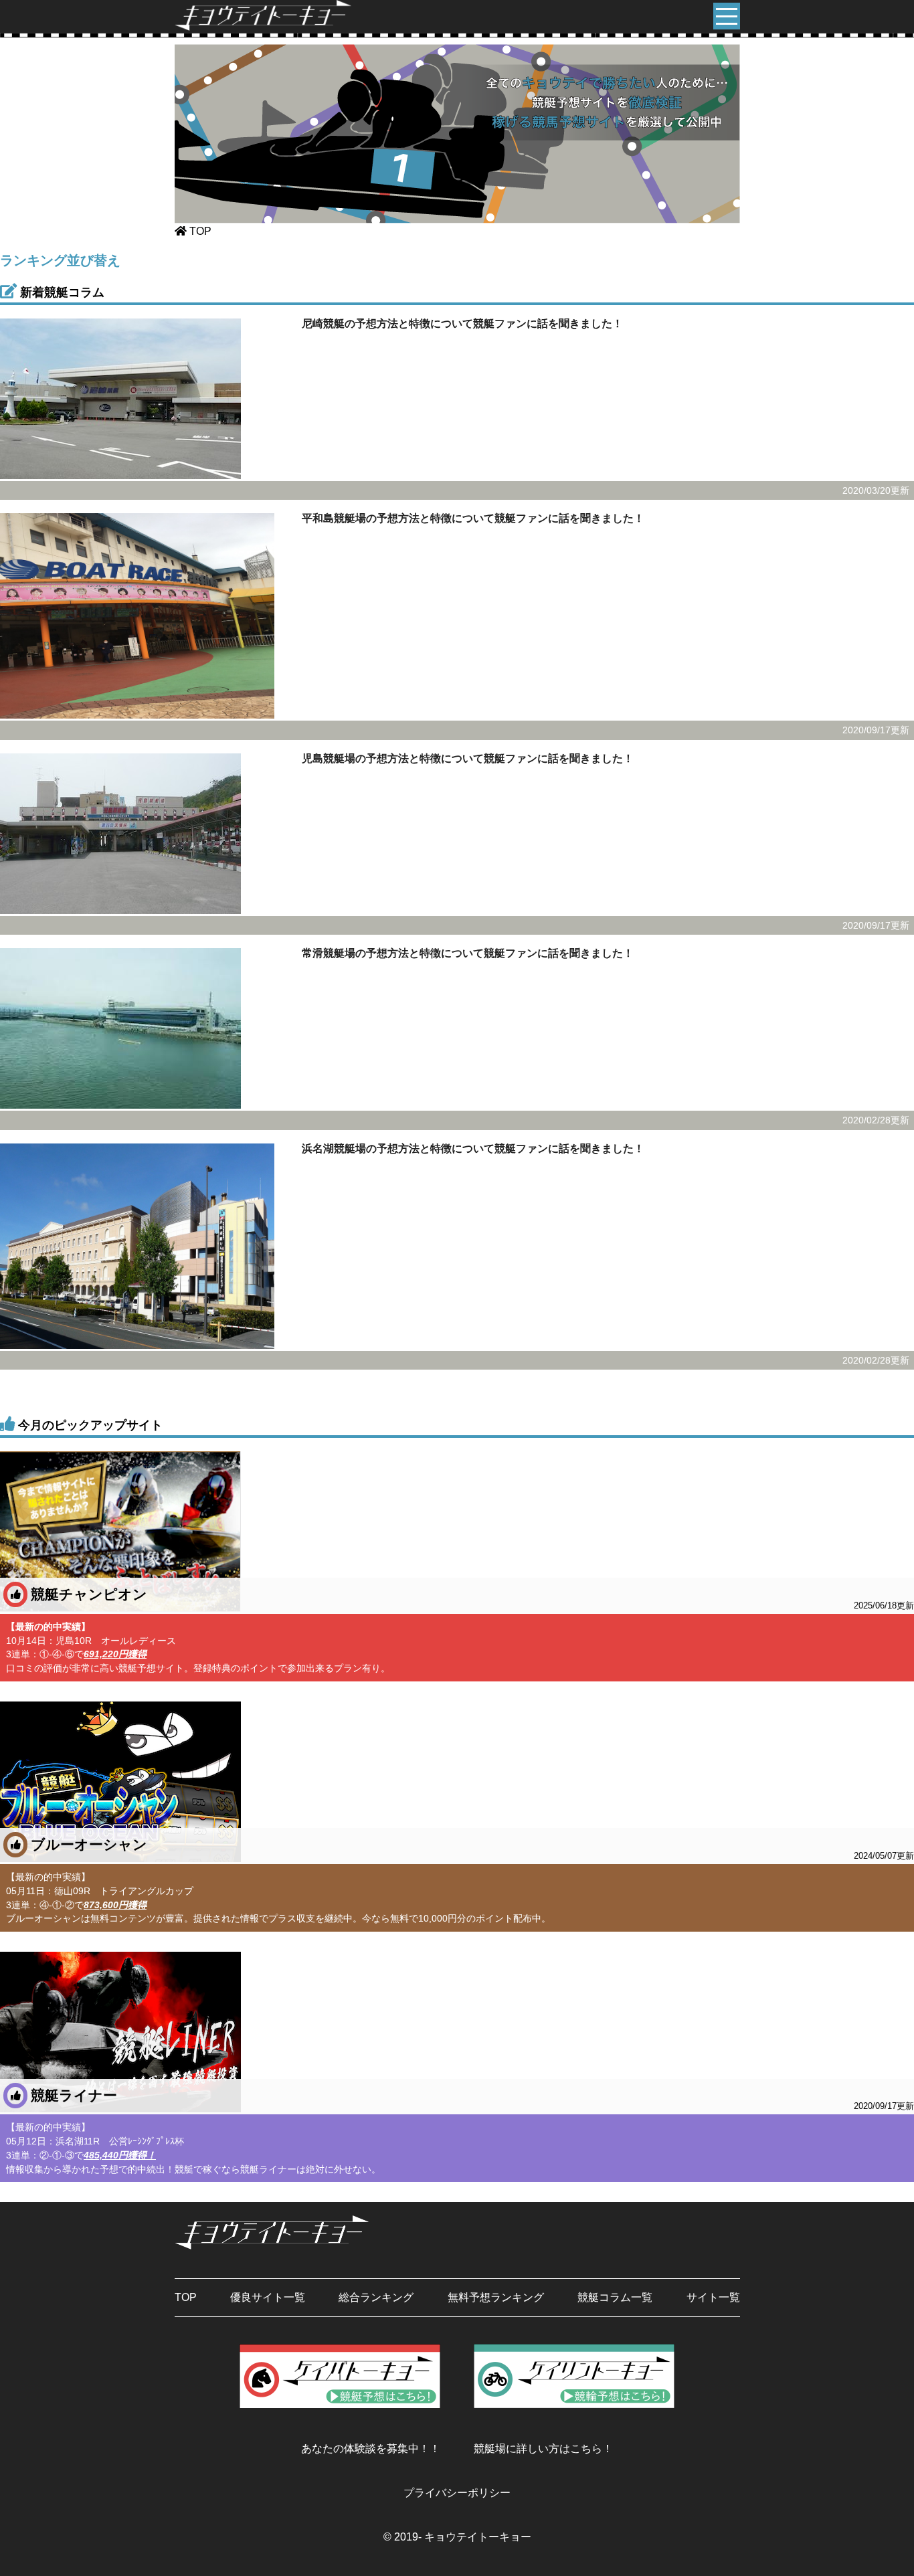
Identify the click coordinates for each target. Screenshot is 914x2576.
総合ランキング (376, 2297)
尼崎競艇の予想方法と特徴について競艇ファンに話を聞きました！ (462, 324)
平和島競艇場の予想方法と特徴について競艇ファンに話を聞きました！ (473, 518)
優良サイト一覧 (268, 2297)
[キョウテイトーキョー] (263, 27)
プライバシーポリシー (457, 2493)
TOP (186, 2297)
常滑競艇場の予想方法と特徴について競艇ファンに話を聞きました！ (468, 953)
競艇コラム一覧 (615, 2297)
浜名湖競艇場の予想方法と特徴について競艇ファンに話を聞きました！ (473, 1148)
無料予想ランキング (496, 2297)
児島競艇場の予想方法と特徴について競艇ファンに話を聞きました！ (468, 758)
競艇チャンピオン (472, 1599)
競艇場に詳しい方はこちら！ (543, 2449)
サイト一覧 (713, 2297)
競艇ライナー (472, 2100)
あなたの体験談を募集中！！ (371, 2449)
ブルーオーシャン (472, 1849)
